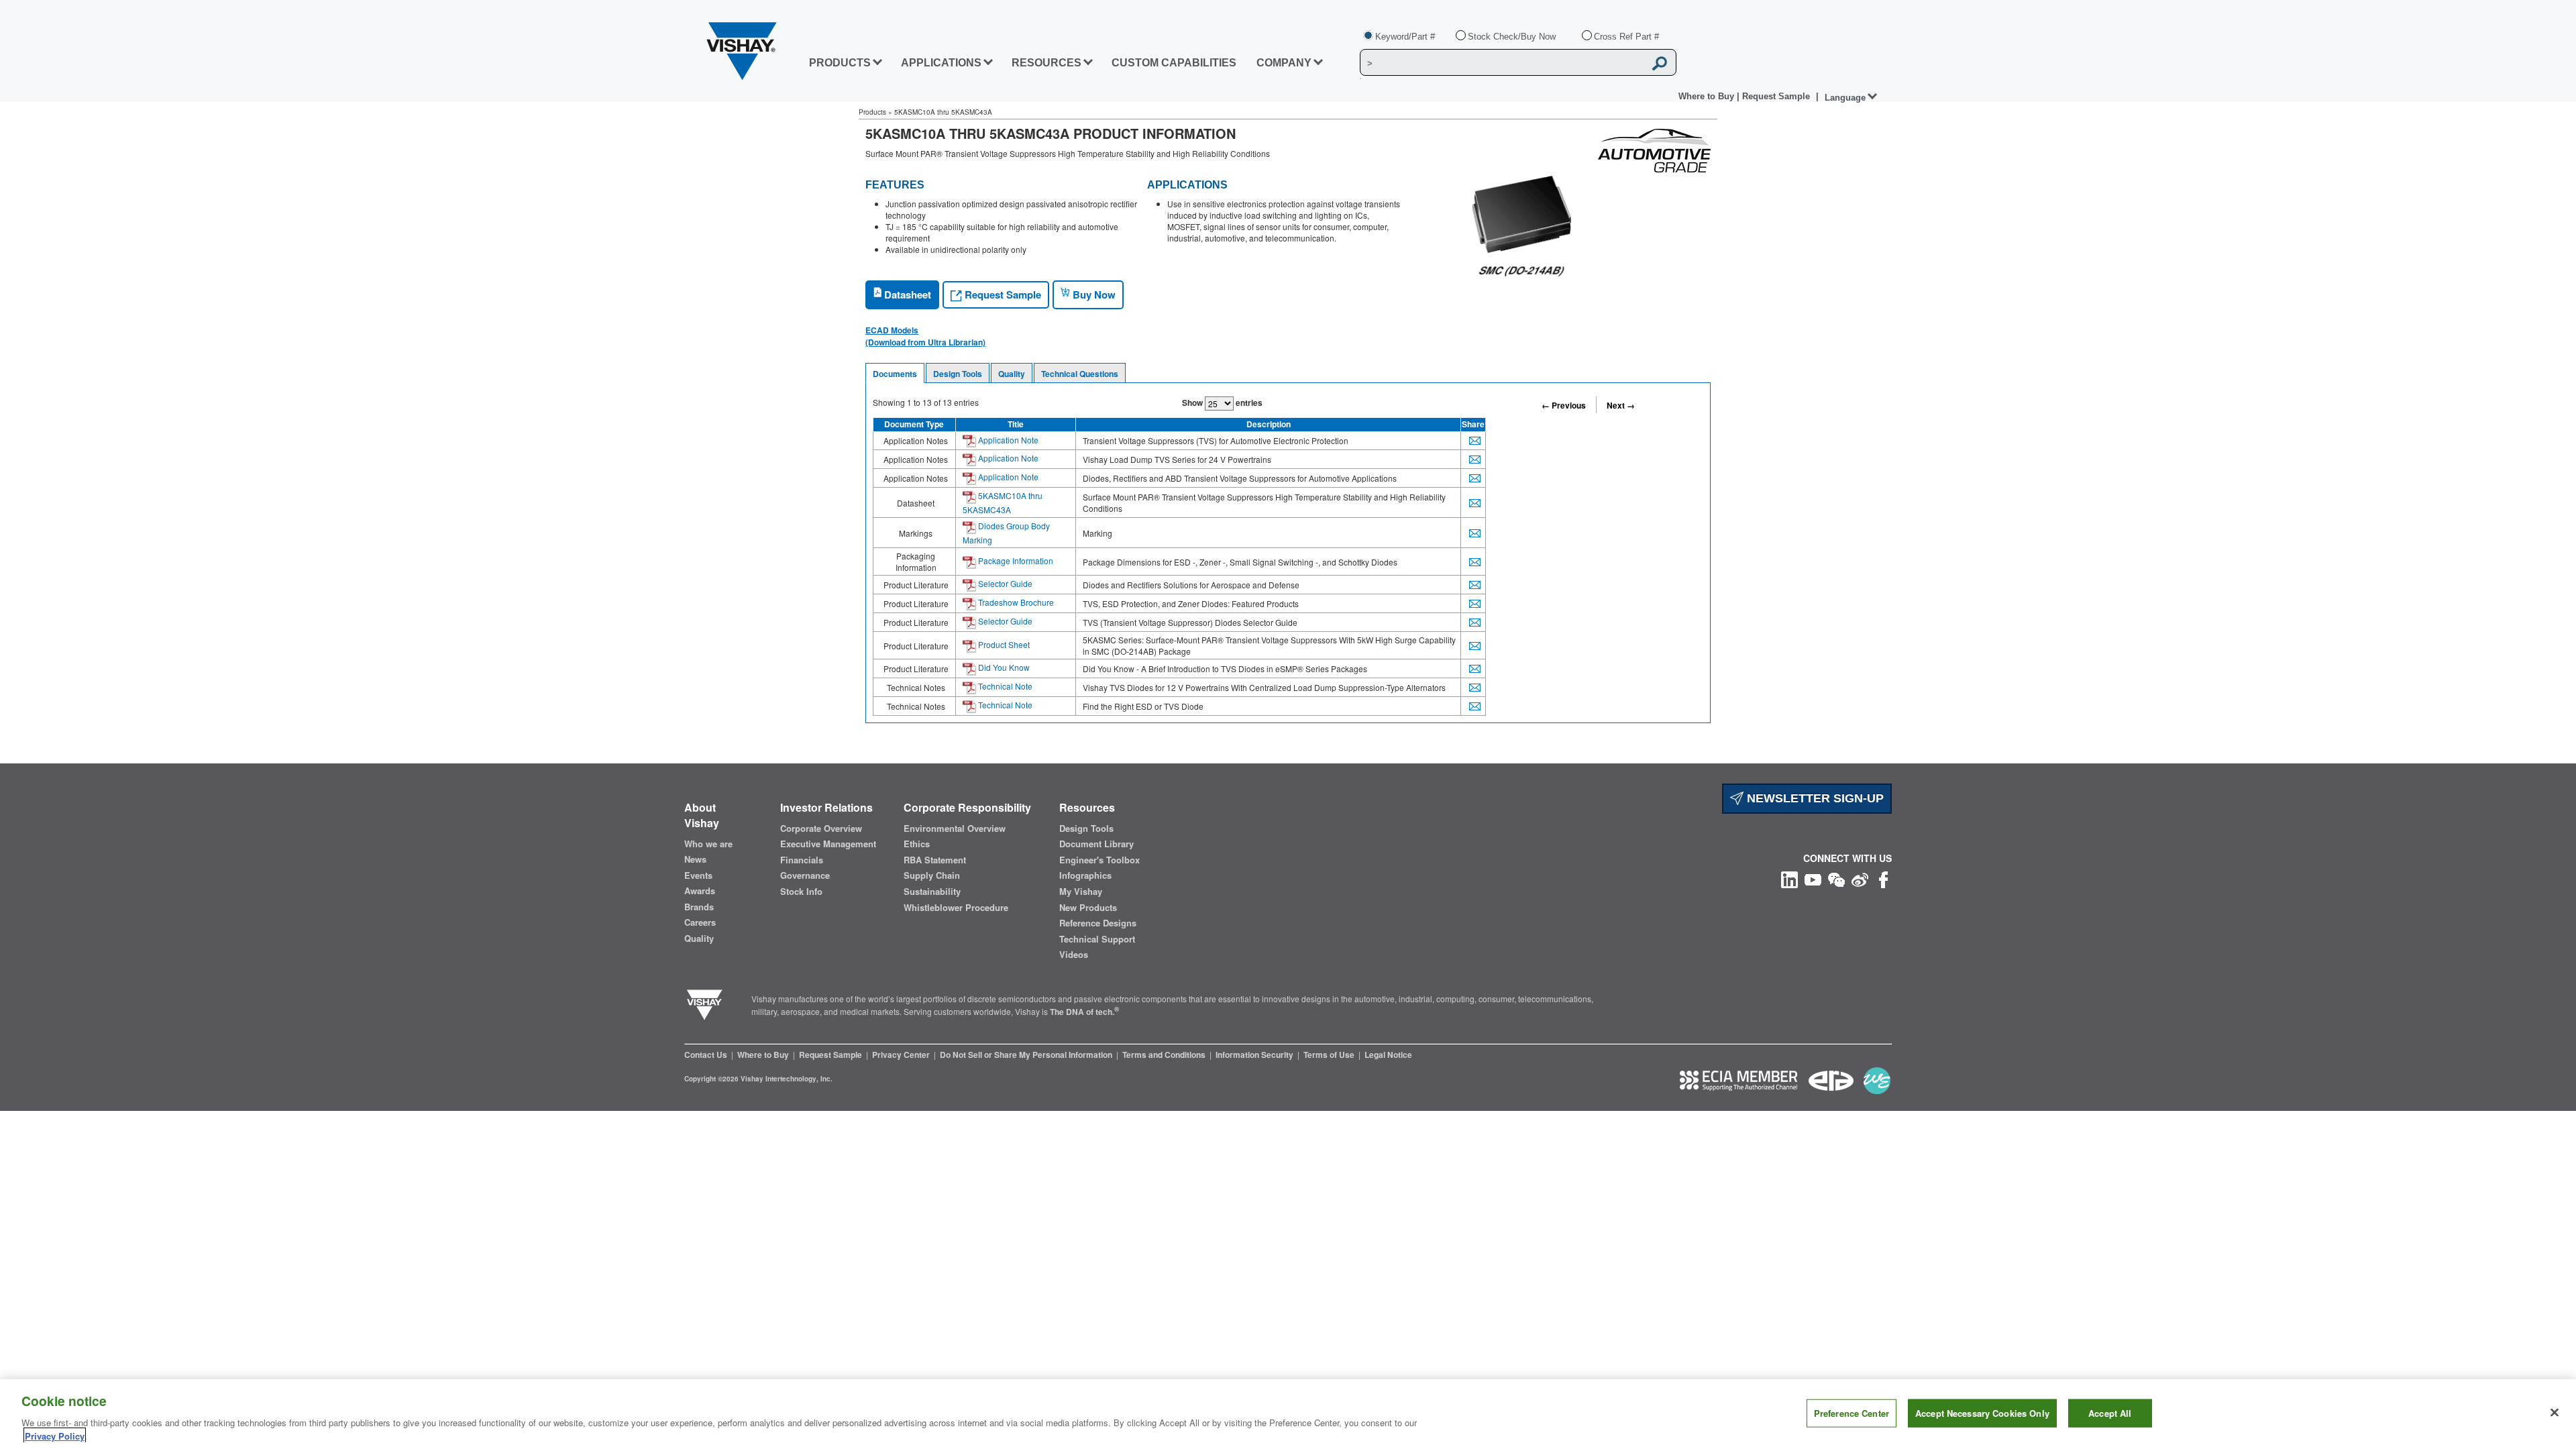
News (695, 859)
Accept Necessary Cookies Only (1982, 1413)
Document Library (1096, 844)
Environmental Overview (955, 828)
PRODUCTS (840, 63)
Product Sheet (1003, 644)
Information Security (1255, 1055)
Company (1284, 63)
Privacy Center (902, 1055)
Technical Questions (1080, 374)
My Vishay (1081, 892)
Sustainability (932, 892)
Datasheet (906, 294)
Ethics (917, 844)
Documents (895, 374)
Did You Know (1003, 667)
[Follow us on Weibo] (1860, 878)
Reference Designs (1098, 923)
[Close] (2555, 1413)
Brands (699, 907)
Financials (802, 860)
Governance (805, 875)
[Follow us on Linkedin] (1789, 878)
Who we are (708, 844)
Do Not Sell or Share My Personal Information (1027, 1055)
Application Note (1007, 440)
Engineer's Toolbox (1099, 860)
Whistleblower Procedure (956, 908)
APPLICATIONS (941, 63)
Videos (1074, 955)
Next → (1621, 405)
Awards (700, 891)
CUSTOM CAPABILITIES (1174, 63)
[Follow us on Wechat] (1836, 878)
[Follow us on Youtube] (1813, 878)
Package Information (1015, 560)
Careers (700, 922)
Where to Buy (1708, 96)
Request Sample (1002, 294)
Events (698, 875)
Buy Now (1093, 294)
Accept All (2110, 1413)
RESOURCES (1046, 63)
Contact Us (707, 1055)
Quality (1012, 374)
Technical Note (1004, 686)
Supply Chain (932, 875)
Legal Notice (1388, 1055)
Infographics (1085, 875)
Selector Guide (1004, 583)
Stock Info (801, 892)
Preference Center (1851, 1413)
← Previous (1564, 405)
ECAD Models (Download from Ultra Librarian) (925, 336)
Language (1845, 98)
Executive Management (828, 844)
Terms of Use (1330, 1055)
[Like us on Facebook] (1883, 878)
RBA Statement (935, 860)
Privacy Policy (55, 1435)
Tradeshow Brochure (1015, 602)
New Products (1088, 908)
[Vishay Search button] (1660, 63)
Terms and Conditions (1165, 1055)
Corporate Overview (821, 828)
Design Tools (958, 374)
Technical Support (1097, 939)
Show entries (1222, 402)
